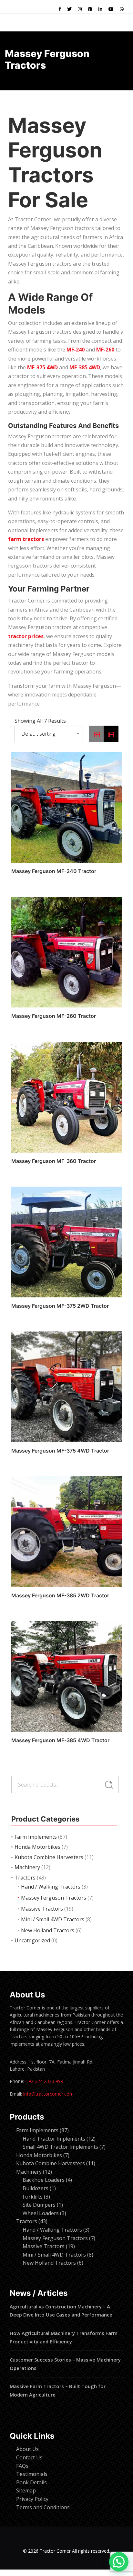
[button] (119, 2562)
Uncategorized (32, 1940)
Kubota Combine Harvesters (49, 1857)
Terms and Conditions (43, 2507)
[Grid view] (97, 734)
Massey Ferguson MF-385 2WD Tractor (60, 1595)
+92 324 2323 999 (44, 2081)
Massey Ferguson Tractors (54, 1898)
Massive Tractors (42, 1909)
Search (109, 1785)
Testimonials (32, 2474)
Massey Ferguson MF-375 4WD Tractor (60, 1451)
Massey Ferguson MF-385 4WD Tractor (60, 1740)
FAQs (22, 2466)
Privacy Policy (32, 2499)
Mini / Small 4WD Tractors (53, 1919)
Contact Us (29, 2457)
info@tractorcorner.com (48, 2094)
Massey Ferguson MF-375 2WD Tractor (60, 1306)
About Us (27, 2449)
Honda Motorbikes (37, 1847)
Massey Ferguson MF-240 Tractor (54, 871)
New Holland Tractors (48, 1930)
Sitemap (26, 2490)
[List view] (111, 734)
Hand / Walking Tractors (51, 1887)
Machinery (27, 1867)
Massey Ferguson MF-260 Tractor (54, 1016)
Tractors (25, 1878)
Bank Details (31, 2482)
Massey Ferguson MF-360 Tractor (54, 1161)
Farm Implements (36, 1837)
